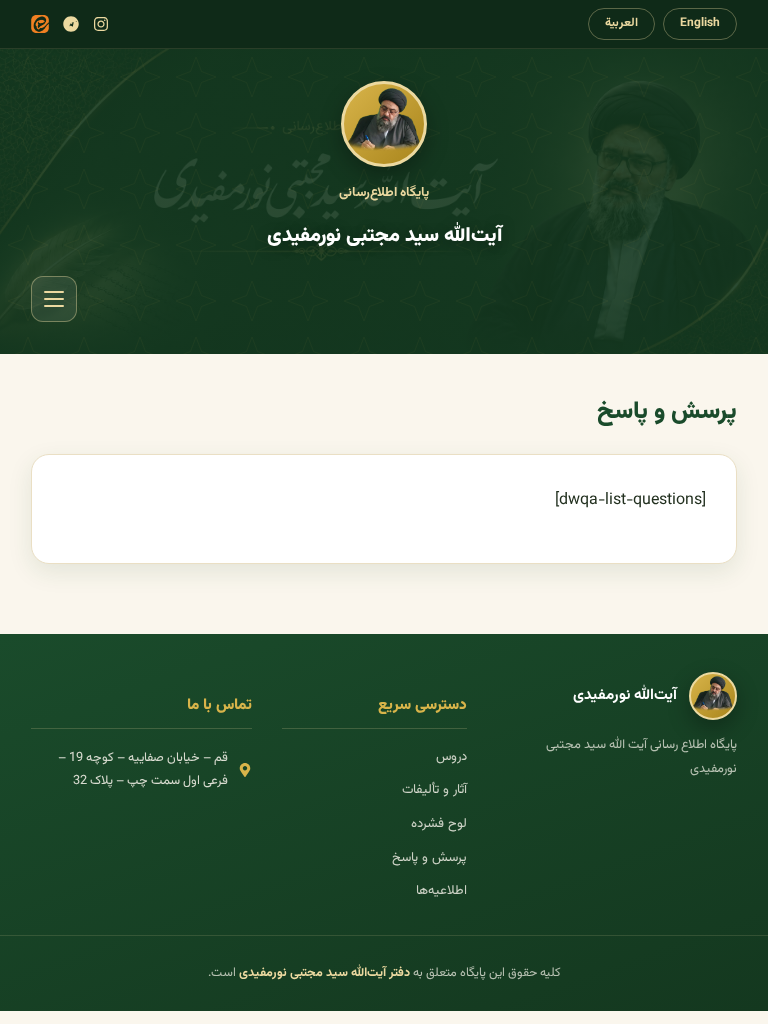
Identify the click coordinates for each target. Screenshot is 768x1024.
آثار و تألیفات (434, 790)
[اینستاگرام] (101, 24)
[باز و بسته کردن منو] (54, 299)
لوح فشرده (439, 824)
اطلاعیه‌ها (441, 891)
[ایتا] (40, 24)
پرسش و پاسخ (429, 858)
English (700, 23)
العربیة (621, 23)
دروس (451, 757)
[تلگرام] (71, 24)
